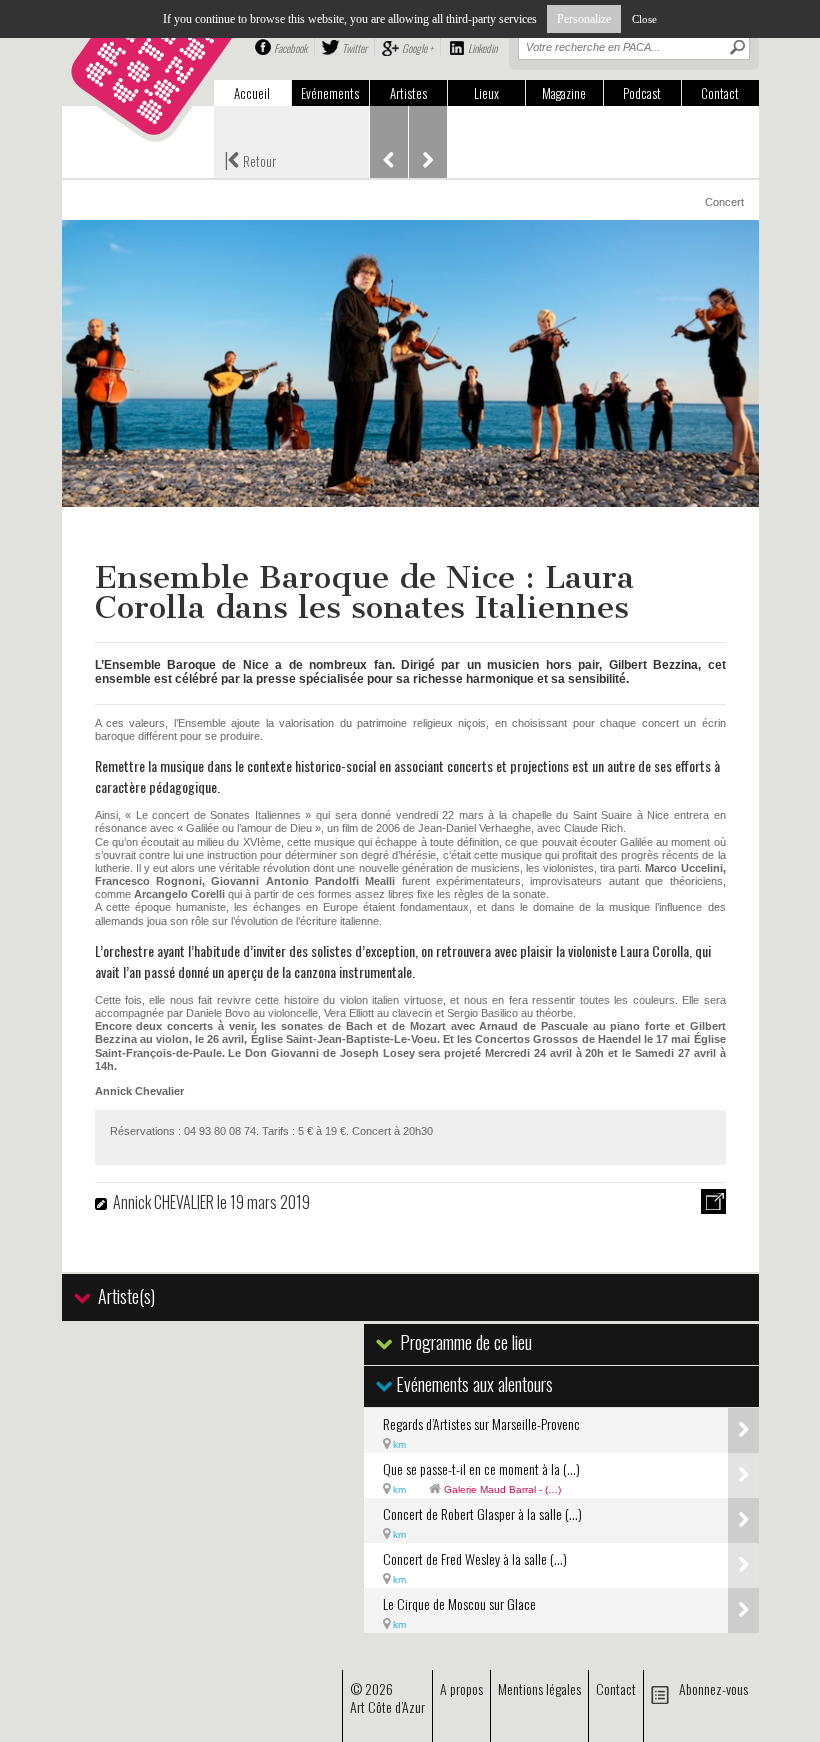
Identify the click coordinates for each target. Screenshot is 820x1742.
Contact (720, 93)
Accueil (252, 93)
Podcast (642, 93)
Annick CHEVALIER (163, 1202)
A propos (461, 1688)
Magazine (564, 93)
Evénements (330, 93)
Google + (417, 48)
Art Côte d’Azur (387, 1706)
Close (644, 19)
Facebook (290, 48)
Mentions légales (539, 1688)
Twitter (354, 48)
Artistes (408, 93)
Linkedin (482, 48)
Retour (250, 159)
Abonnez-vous (713, 1688)
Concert (724, 202)
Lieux (486, 93)
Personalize (584, 19)
